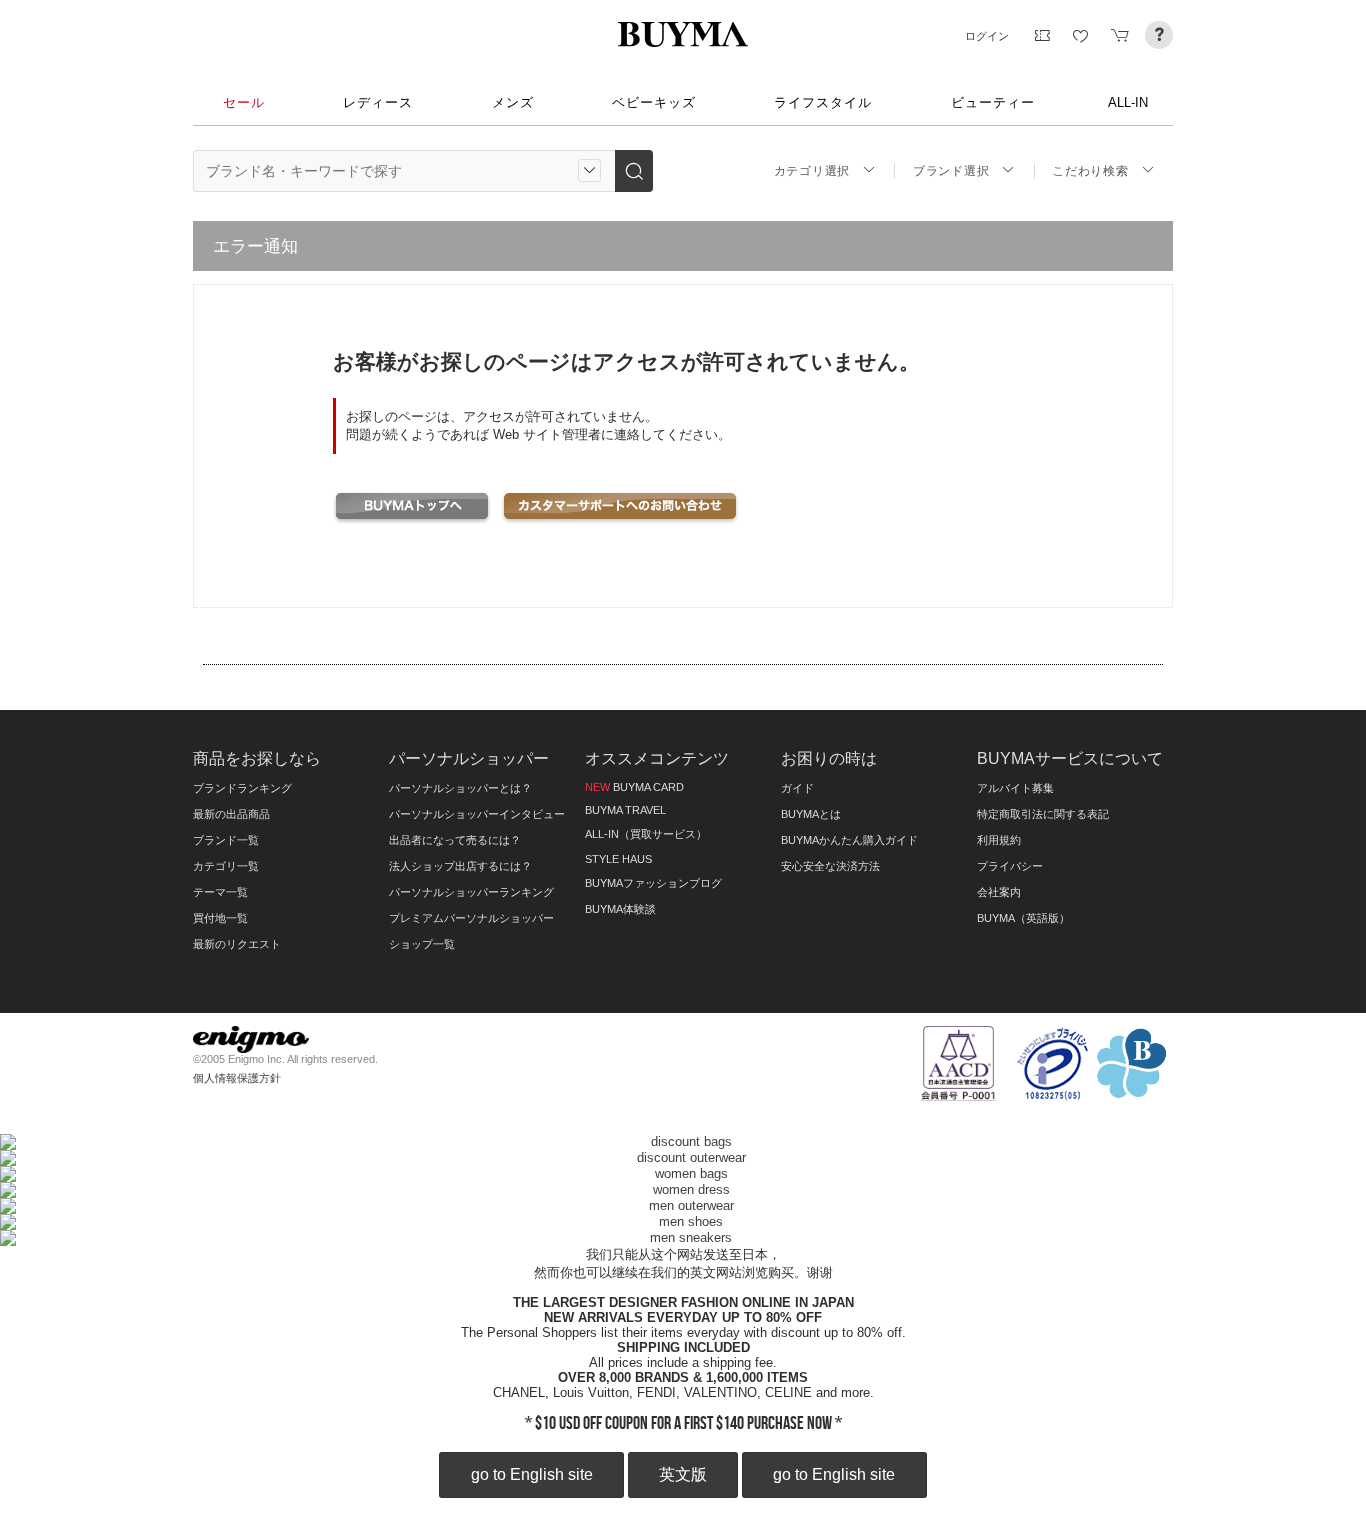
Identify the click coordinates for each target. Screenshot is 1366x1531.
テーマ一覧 (220, 892)
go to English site (532, 1474)
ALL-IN (1128, 102)
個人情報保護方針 (237, 1078)
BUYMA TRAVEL (625, 810)
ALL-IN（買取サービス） (646, 834)
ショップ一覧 (422, 944)
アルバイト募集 (1015, 788)
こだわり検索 (1090, 171)
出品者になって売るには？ (455, 840)
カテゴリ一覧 (226, 866)
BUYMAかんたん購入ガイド (849, 840)
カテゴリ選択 (812, 171)
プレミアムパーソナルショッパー (471, 918)
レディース (378, 102)
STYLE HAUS (618, 859)
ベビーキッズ (654, 102)
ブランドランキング (242, 788)
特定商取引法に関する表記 (1043, 814)
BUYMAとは (811, 814)
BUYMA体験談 (620, 909)
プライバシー (1010, 866)
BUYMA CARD (634, 787)
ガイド (797, 788)
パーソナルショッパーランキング (471, 892)
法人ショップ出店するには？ (460, 866)
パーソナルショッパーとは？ (460, 788)
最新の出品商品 (231, 814)
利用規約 (999, 840)
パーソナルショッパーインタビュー (477, 814)
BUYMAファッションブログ (653, 883)
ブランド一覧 (226, 840)
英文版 (683, 1474)
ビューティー (993, 102)
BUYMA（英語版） (1023, 918)
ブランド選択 (951, 171)
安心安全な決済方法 (830, 866)
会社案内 (999, 892)
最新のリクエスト (237, 944)
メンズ (513, 102)
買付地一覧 (220, 918)
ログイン (987, 36)
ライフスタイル (823, 102)
